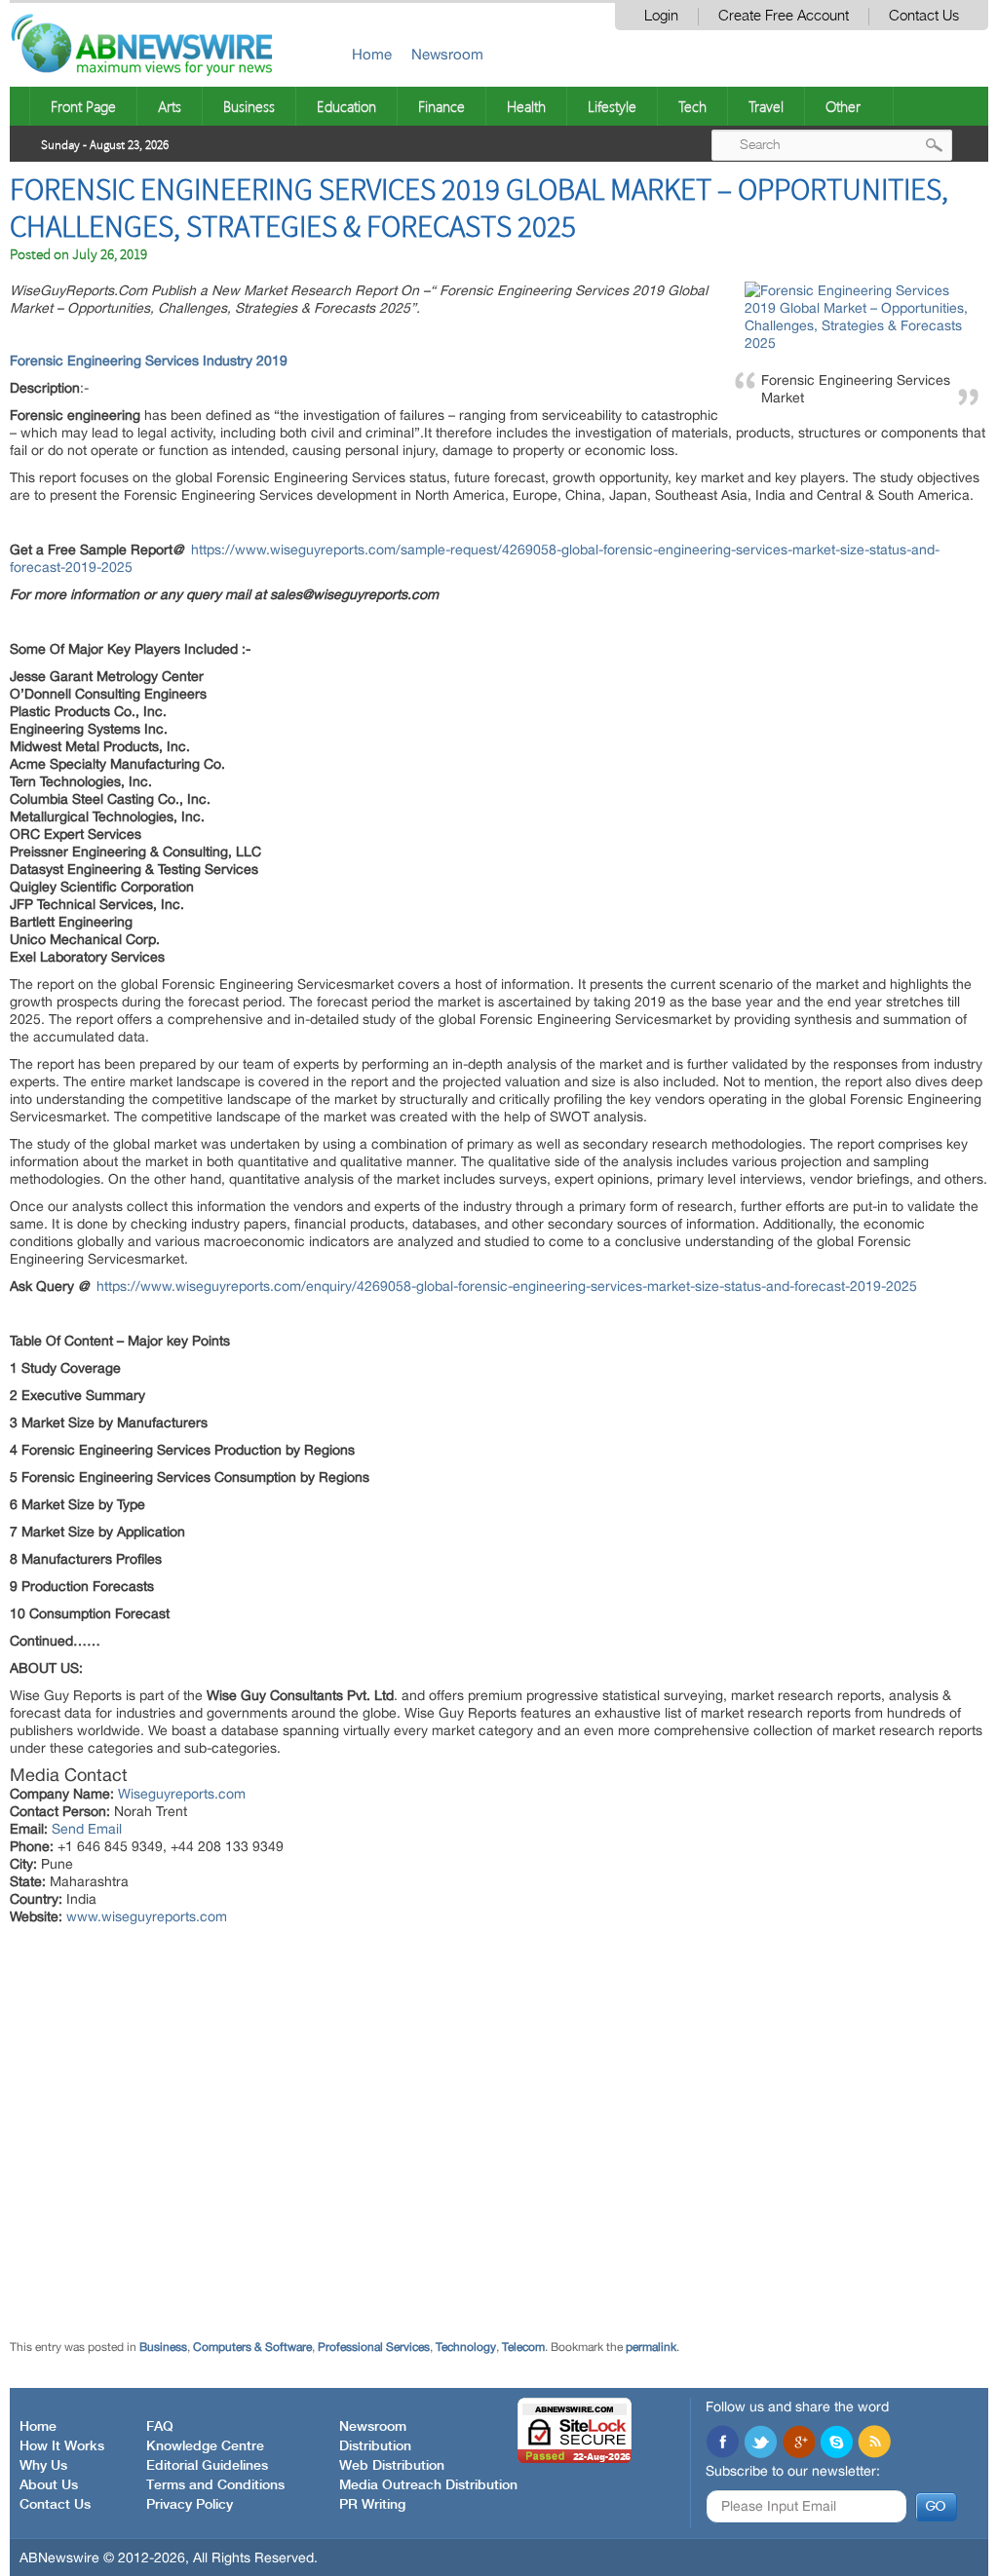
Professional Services (374, 2347)
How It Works (62, 2446)
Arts (170, 106)
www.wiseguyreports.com (147, 1916)
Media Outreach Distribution (428, 2485)
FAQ (160, 2427)
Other (843, 106)
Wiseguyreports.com (182, 1794)
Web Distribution (392, 2466)
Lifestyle (612, 106)
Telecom (523, 2347)
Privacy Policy (190, 2505)
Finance (441, 106)
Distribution (375, 2446)
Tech (692, 106)
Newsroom (447, 54)
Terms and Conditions (215, 2485)
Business (249, 106)
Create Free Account (784, 16)
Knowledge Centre (205, 2446)
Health (526, 106)
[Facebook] (722, 2443)
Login (661, 16)
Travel (766, 106)
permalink (651, 2347)
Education (346, 106)
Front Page (83, 106)
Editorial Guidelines (207, 2466)
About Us (49, 2485)
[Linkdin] (798, 2443)
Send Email (87, 1829)
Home (372, 54)
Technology (466, 2347)
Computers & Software (252, 2347)
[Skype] (836, 2443)
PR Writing (372, 2505)
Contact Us (924, 16)
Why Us (43, 2466)
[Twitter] (760, 2443)
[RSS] (874, 2443)
